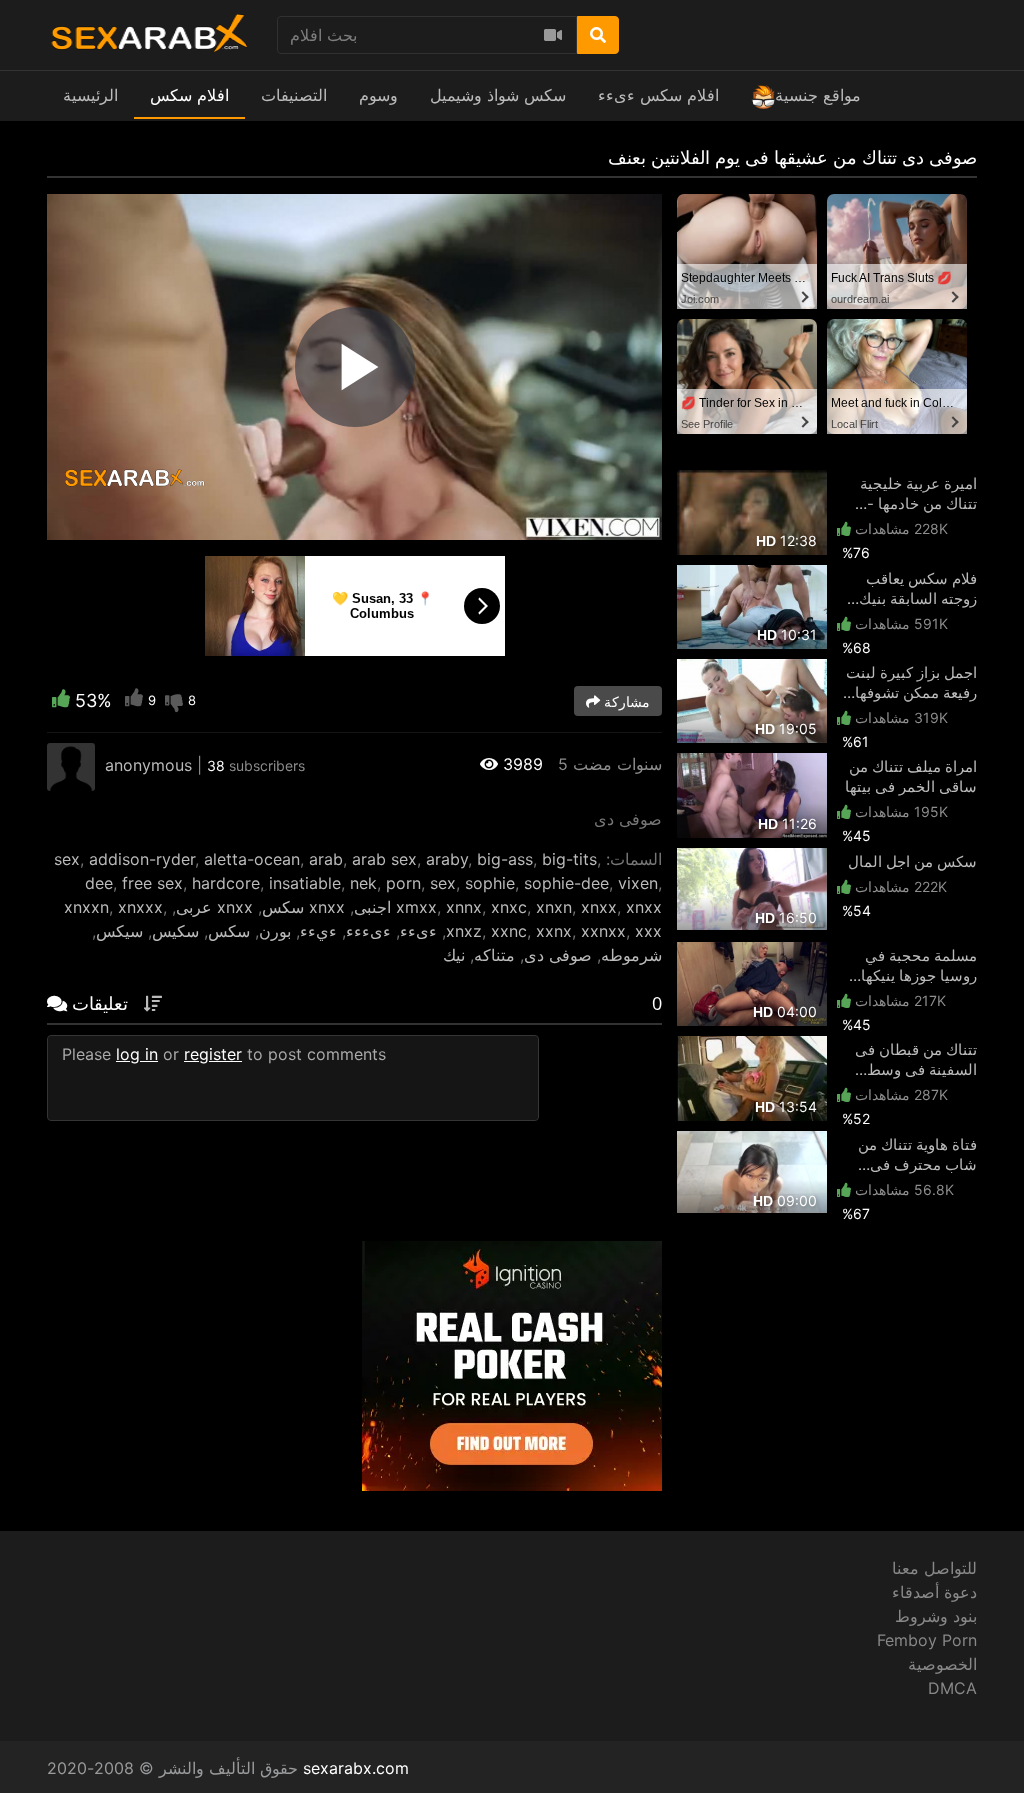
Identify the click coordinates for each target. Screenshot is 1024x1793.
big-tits (569, 859)
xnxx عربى (214, 907)
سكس (229, 931)
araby (447, 859)
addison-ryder (142, 859)
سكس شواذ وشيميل (498, 95)
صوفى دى (558, 955)
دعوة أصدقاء (934, 1592)
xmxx (416, 907)
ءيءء (318, 931)
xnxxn (86, 907)
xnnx (464, 907)
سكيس (175, 931)
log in (137, 1054)
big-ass (505, 859)
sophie (490, 883)
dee (99, 883)
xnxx (599, 907)
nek (363, 883)
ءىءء (418, 931)
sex (67, 859)
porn (403, 883)
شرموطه (631, 955)
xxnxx (603, 931)
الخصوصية (942, 1664)
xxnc (509, 931)
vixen (638, 883)
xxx (648, 931)
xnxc (509, 907)
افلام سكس (189, 95)
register (213, 1054)
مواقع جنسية (818, 95)
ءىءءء (368, 931)
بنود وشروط (936, 1616)
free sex (152, 883)
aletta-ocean (252, 859)
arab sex (384, 859)
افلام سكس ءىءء (658, 95)
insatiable (305, 883)
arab (326, 859)
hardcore (226, 883)
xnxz (464, 931)
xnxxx (140, 907)
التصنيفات (294, 95)
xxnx (554, 931)
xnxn (554, 907)
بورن (275, 931)
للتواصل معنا (934, 1568)
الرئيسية (90, 95)
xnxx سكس (303, 907)
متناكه (494, 955)
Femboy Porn (927, 1640)
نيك (454, 955)
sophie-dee (566, 883)
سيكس (119, 931)
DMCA (952, 1688)
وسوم (378, 95)
